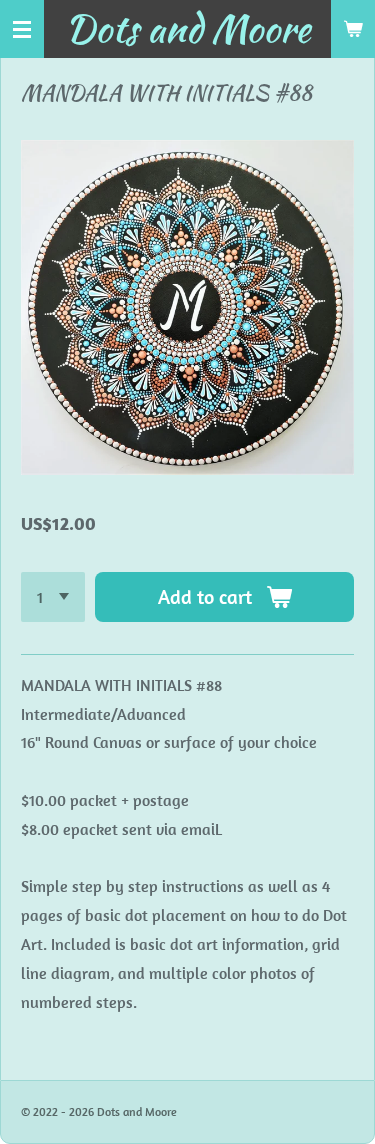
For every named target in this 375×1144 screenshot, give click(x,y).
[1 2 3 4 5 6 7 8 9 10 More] (53, 597)
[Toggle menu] (22, 29)
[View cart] (353, 29)
